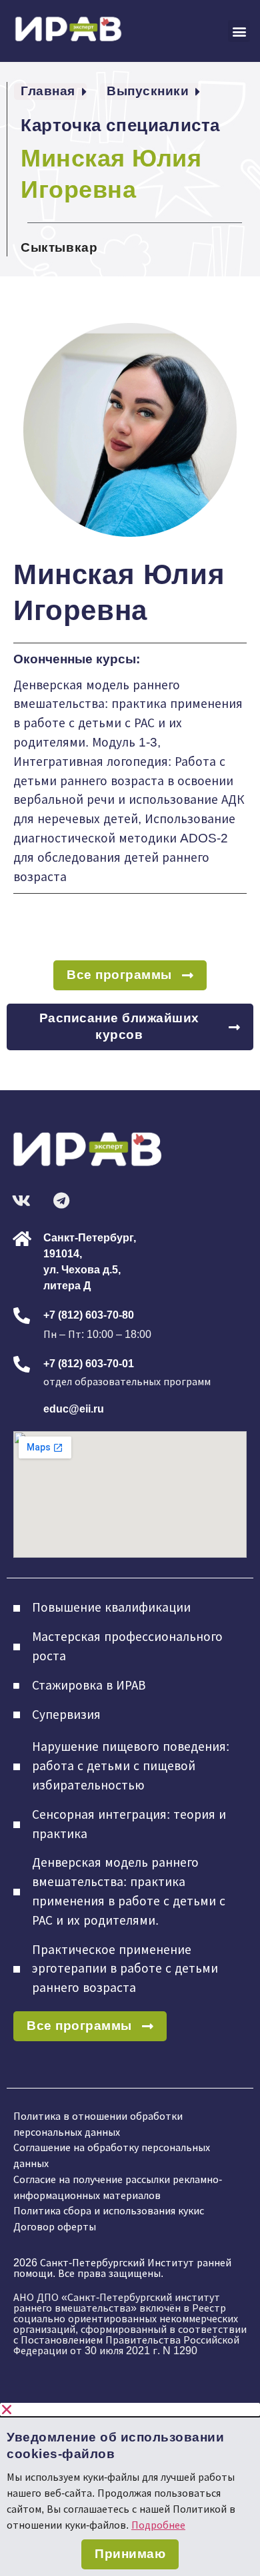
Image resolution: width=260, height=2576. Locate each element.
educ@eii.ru (74, 1409)
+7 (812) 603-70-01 (89, 1364)
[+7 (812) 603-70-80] (22, 1316)
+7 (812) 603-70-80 (89, 1315)
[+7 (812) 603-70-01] (22, 1364)
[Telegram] (61, 1200)
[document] (130, 2489)
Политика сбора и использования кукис (109, 2211)
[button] (239, 31)
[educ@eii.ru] (22, 1410)
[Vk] (21, 1200)
